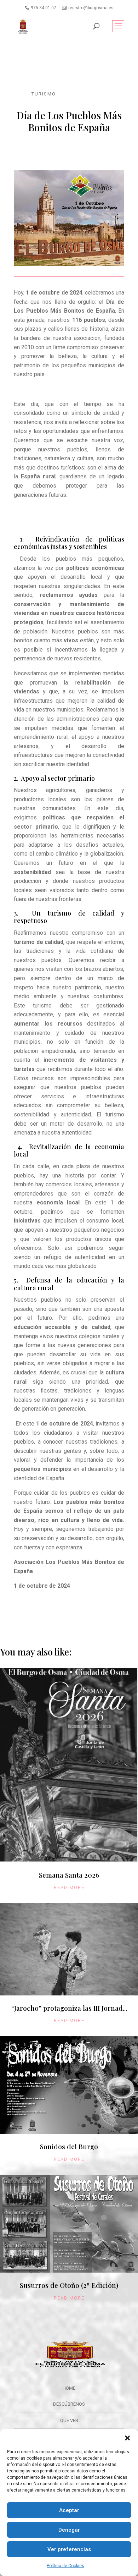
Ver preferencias (69, 2549)
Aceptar (69, 2510)
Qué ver (69, 2420)
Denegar (69, 2530)
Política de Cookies (65, 2566)
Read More (69, 1888)
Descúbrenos (69, 2404)
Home (69, 2388)
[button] (127, 2438)
